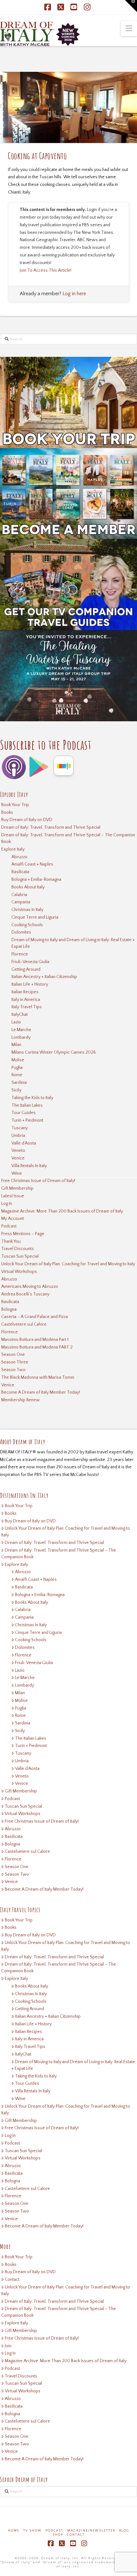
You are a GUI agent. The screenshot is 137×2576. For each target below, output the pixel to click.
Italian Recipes (25, 992)
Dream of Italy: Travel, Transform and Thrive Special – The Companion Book (68, 838)
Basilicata (20, 872)
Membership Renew (21, 1400)
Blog (124, 2531)
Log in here (74, 294)
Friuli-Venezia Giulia (30, 962)
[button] (129, 29)
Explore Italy (13, 849)
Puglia (17, 1068)
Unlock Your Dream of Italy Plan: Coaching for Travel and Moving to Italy (68, 1264)
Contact (12, 2280)
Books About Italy (28, 887)
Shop (58, 2535)
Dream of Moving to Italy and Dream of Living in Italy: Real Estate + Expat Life (73, 943)
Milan (16, 1045)
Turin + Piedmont (27, 1120)
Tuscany (20, 1128)
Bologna (9, 1309)
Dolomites (21, 932)
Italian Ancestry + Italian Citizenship (44, 977)
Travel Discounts (18, 1249)
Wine (17, 1173)
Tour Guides (24, 1113)
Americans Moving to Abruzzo (30, 1287)
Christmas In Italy (27, 910)
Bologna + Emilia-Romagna (36, 880)
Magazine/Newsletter (91, 2531)
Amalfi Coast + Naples (32, 864)
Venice (18, 1158)
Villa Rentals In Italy (29, 1166)
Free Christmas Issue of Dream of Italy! (38, 1181)
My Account (13, 1219)
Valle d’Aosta (24, 1143)
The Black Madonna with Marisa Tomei (38, 1377)
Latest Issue (13, 1196)
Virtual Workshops (19, 1272)
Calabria (19, 895)
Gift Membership (17, 1188)
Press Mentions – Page (23, 1234)
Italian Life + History (30, 984)
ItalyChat (20, 1015)
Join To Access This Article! (46, 270)
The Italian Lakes (27, 1105)
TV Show (32, 2531)
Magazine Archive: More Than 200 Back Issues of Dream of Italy (62, 1211)
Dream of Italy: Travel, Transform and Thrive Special (51, 827)
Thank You (11, 1241)
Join (8, 2346)
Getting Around (26, 969)
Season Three (15, 1362)
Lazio (16, 1022)
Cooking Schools (27, 925)
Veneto (18, 1151)
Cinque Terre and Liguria (35, 917)
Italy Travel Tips (27, 1007)
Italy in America (26, 1000)
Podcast (9, 1226)
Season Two (13, 1370)
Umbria (18, 1136)
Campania (21, 902)
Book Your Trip (15, 805)
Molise (18, 1060)
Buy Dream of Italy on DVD (27, 820)
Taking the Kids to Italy (32, 1098)
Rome (17, 1075)
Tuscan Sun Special (20, 1256)
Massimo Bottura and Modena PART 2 (37, 1347)
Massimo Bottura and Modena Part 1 (35, 1340)
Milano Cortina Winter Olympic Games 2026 (54, 1052)
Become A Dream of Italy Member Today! (41, 1392)
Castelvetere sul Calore (24, 1324)
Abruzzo (19, 857)
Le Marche (21, 1030)
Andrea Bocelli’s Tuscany (25, 1294)
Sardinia (19, 1083)
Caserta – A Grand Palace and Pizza (35, 1317)
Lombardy (21, 1037)
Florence (20, 954)
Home (14, 2531)
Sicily (16, 1090)
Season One (13, 1355)
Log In (7, 1204)
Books (7, 812)
